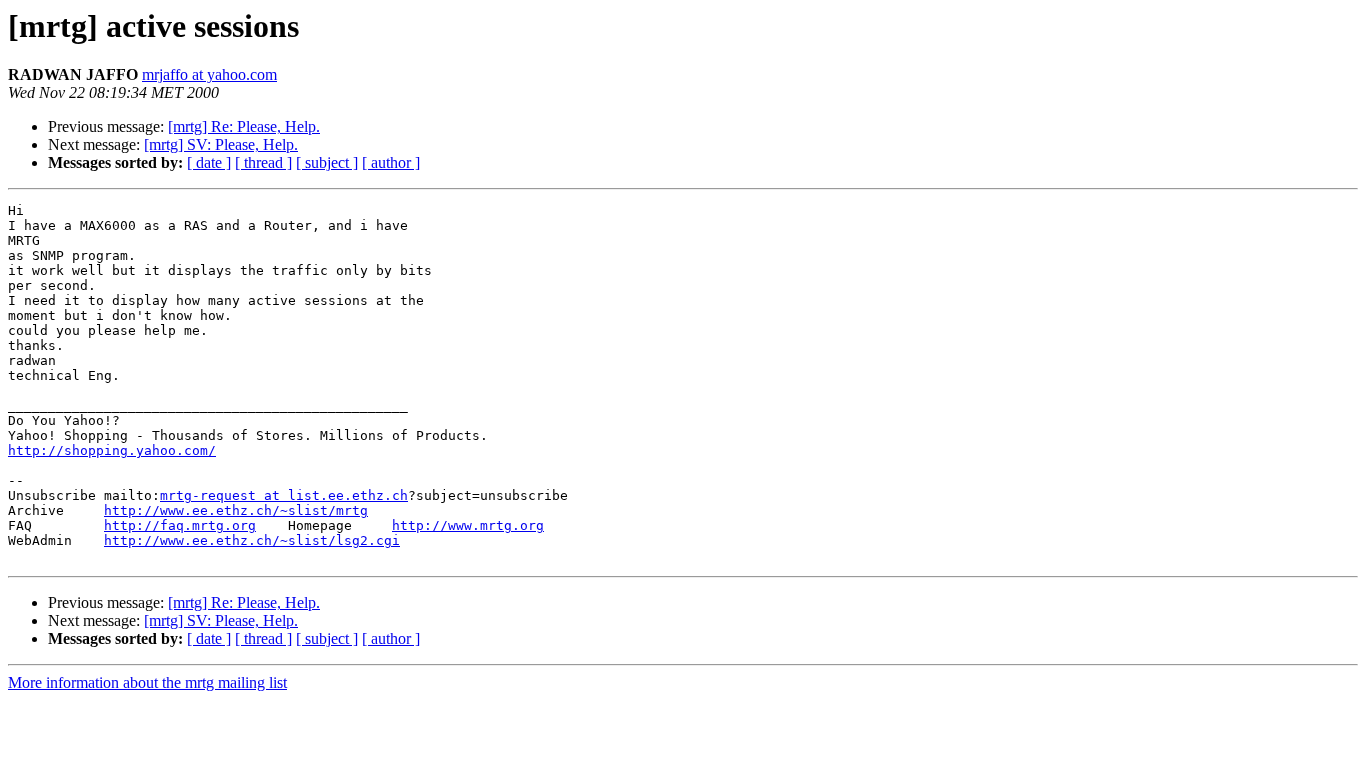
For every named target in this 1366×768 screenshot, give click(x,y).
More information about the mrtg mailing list (147, 682)
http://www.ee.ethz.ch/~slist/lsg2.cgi (252, 540)
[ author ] (391, 162)
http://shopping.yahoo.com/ (112, 450)
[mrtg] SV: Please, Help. (221, 144)
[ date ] (209, 162)
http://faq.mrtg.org (180, 525)
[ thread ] (263, 162)
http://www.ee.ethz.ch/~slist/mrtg (236, 510)
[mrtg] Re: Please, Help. (244, 126)
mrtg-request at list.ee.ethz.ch (284, 495)
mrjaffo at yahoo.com (209, 74)
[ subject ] (327, 162)
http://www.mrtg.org (468, 525)
